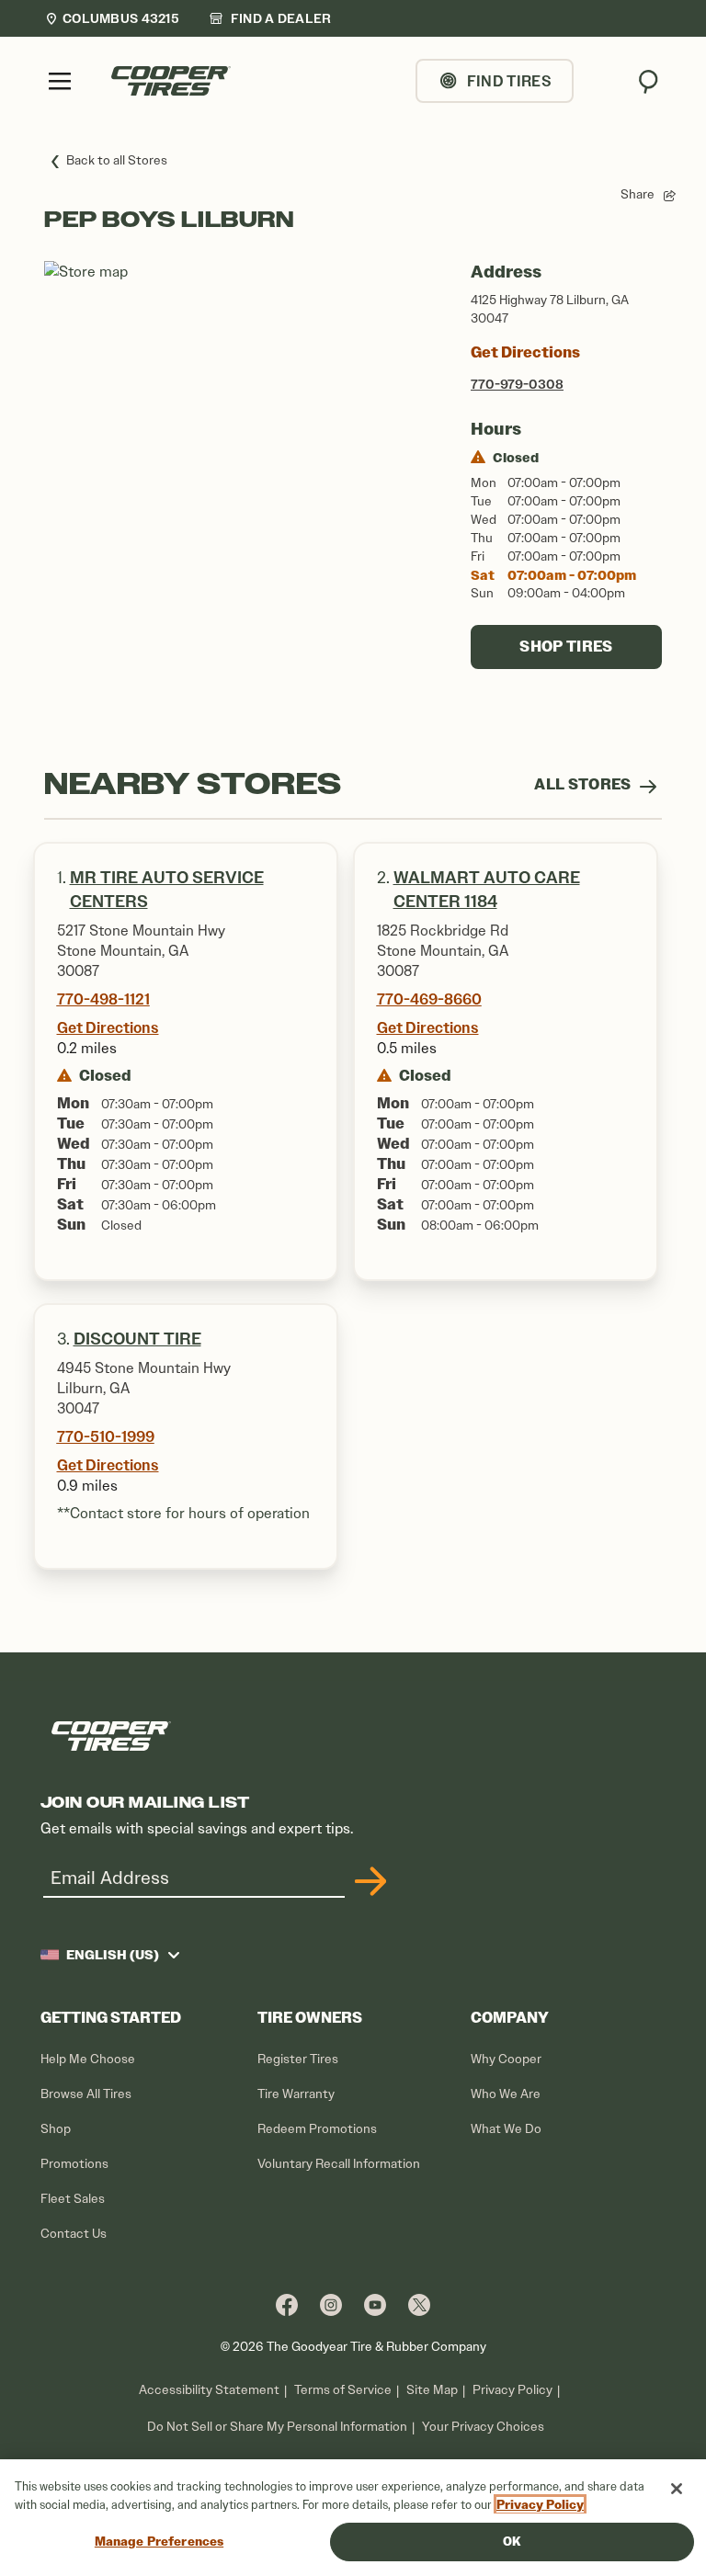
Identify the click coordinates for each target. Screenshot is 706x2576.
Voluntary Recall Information (339, 2164)
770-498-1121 (103, 999)
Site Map (432, 2390)
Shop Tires (566, 647)
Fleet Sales (73, 2199)
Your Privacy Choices (483, 2427)
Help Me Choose (88, 2059)
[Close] (677, 2489)
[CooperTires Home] (171, 81)
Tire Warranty (296, 2094)
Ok (512, 2542)
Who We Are (506, 2094)
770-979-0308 (517, 384)
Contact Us (74, 2234)
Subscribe (368, 1881)
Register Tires (298, 2059)
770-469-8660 (429, 999)
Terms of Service (343, 2390)
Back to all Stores (117, 160)
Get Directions (525, 352)
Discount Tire (137, 1339)
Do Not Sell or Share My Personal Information (277, 2427)
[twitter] (419, 2304)
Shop (56, 2129)
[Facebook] (287, 2304)
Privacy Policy (512, 2390)
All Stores (584, 784)
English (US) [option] (113, 1955)
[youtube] (375, 2304)
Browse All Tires (86, 2094)
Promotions (74, 2164)
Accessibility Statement (209, 2390)
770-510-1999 (106, 1436)
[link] (270, 18)
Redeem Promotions (317, 2129)
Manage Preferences (159, 2542)
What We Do (506, 2129)
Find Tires (509, 81)
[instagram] (331, 2304)
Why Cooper (506, 2059)
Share (638, 194)
